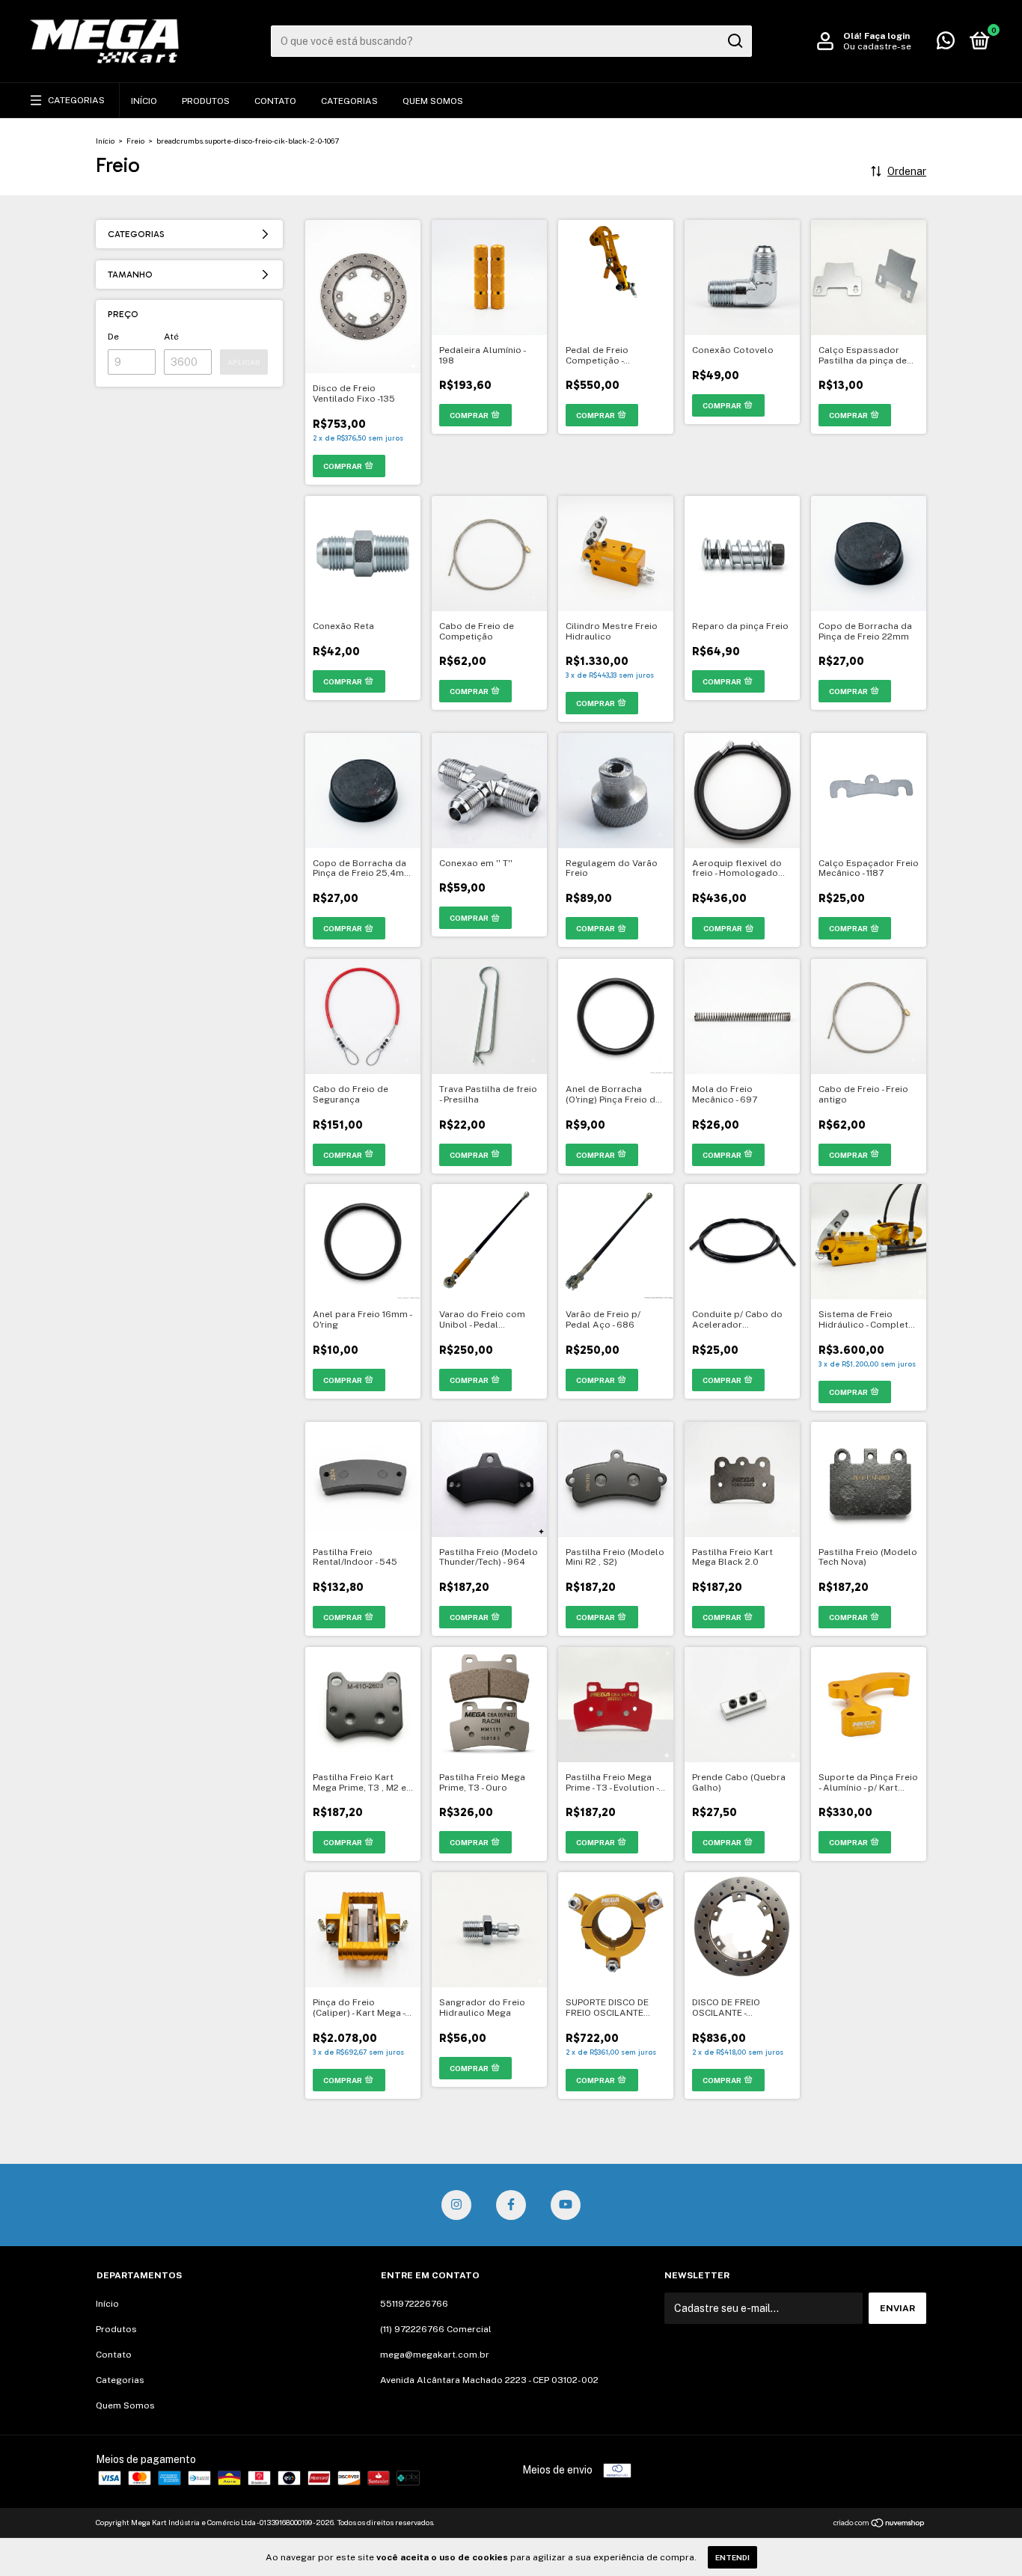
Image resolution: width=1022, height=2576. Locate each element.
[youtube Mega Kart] (566, 2205)
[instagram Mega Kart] (456, 2205)
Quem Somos (433, 101)
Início (144, 101)
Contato (275, 101)
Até (171, 337)
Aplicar (244, 362)
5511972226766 (414, 2304)
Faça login (887, 36)
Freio (135, 141)
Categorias (76, 100)
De (113, 337)
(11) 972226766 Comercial (436, 2329)
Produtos (206, 101)
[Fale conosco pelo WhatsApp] (946, 44)
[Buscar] (734, 41)
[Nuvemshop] (879, 2524)
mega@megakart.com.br (435, 2355)
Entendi (732, 2557)
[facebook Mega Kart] (511, 2205)
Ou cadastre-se (877, 46)
